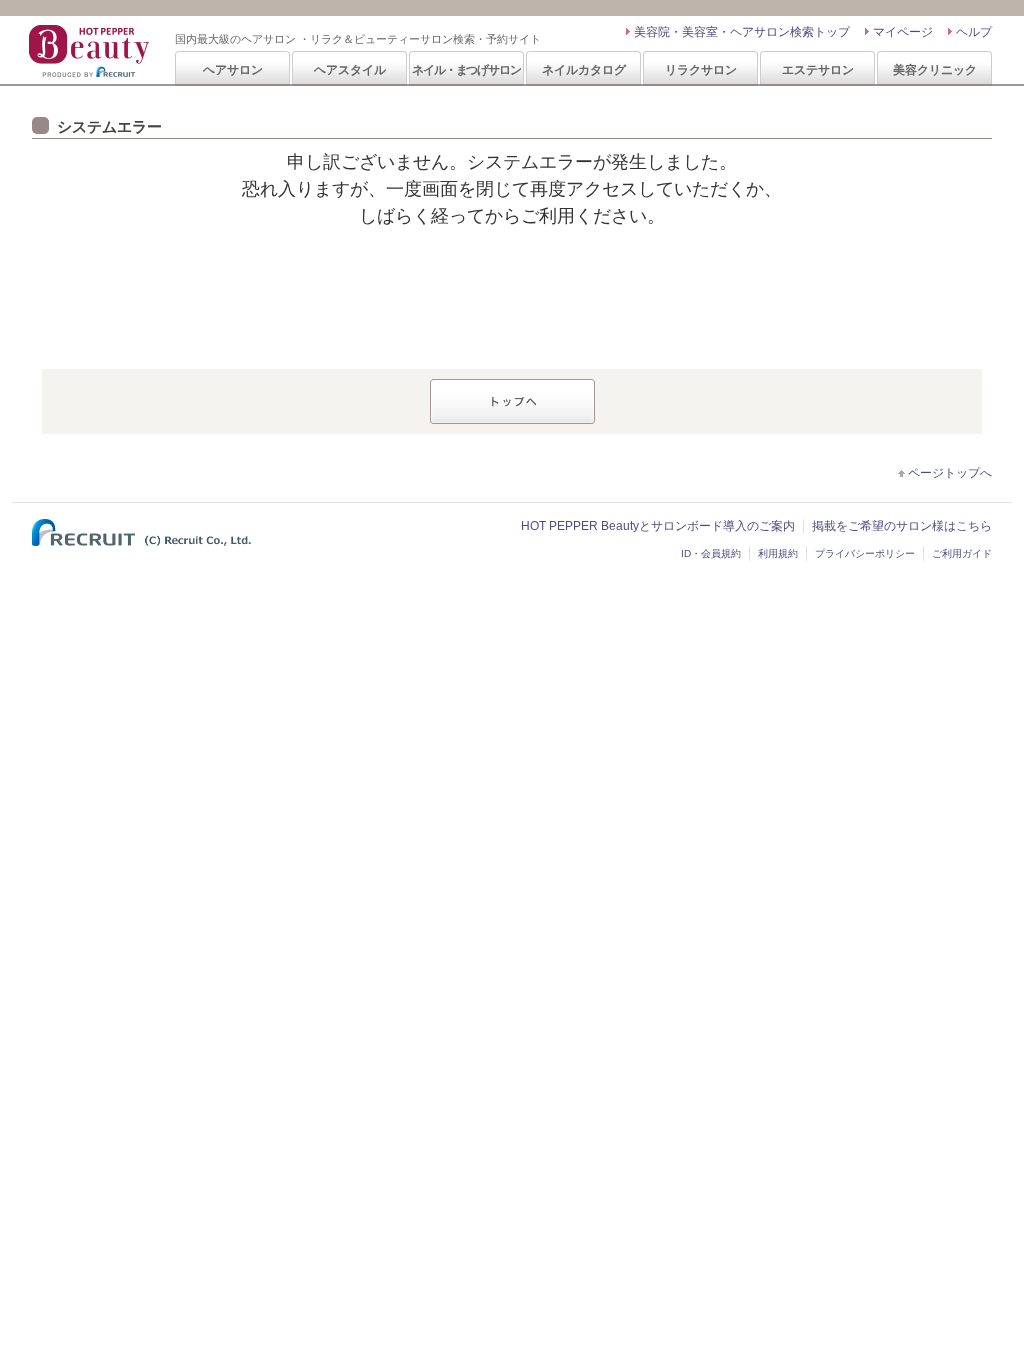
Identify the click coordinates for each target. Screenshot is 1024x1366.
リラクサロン (701, 69)
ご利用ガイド (962, 553)
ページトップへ (950, 473)
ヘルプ (974, 32)
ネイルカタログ (584, 69)
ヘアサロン (233, 69)
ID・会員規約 (711, 553)
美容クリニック (935, 69)
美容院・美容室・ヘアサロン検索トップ (742, 32)
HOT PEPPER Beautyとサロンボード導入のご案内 (658, 526)
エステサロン (818, 69)
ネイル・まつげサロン (466, 69)
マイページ (903, 32)
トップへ (512, 401)
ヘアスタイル (350, 69)
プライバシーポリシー (865, 553)
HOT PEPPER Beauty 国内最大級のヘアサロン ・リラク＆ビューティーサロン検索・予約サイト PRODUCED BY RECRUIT (91, 51)
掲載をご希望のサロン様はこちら (902, 526)
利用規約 (778, 553)
